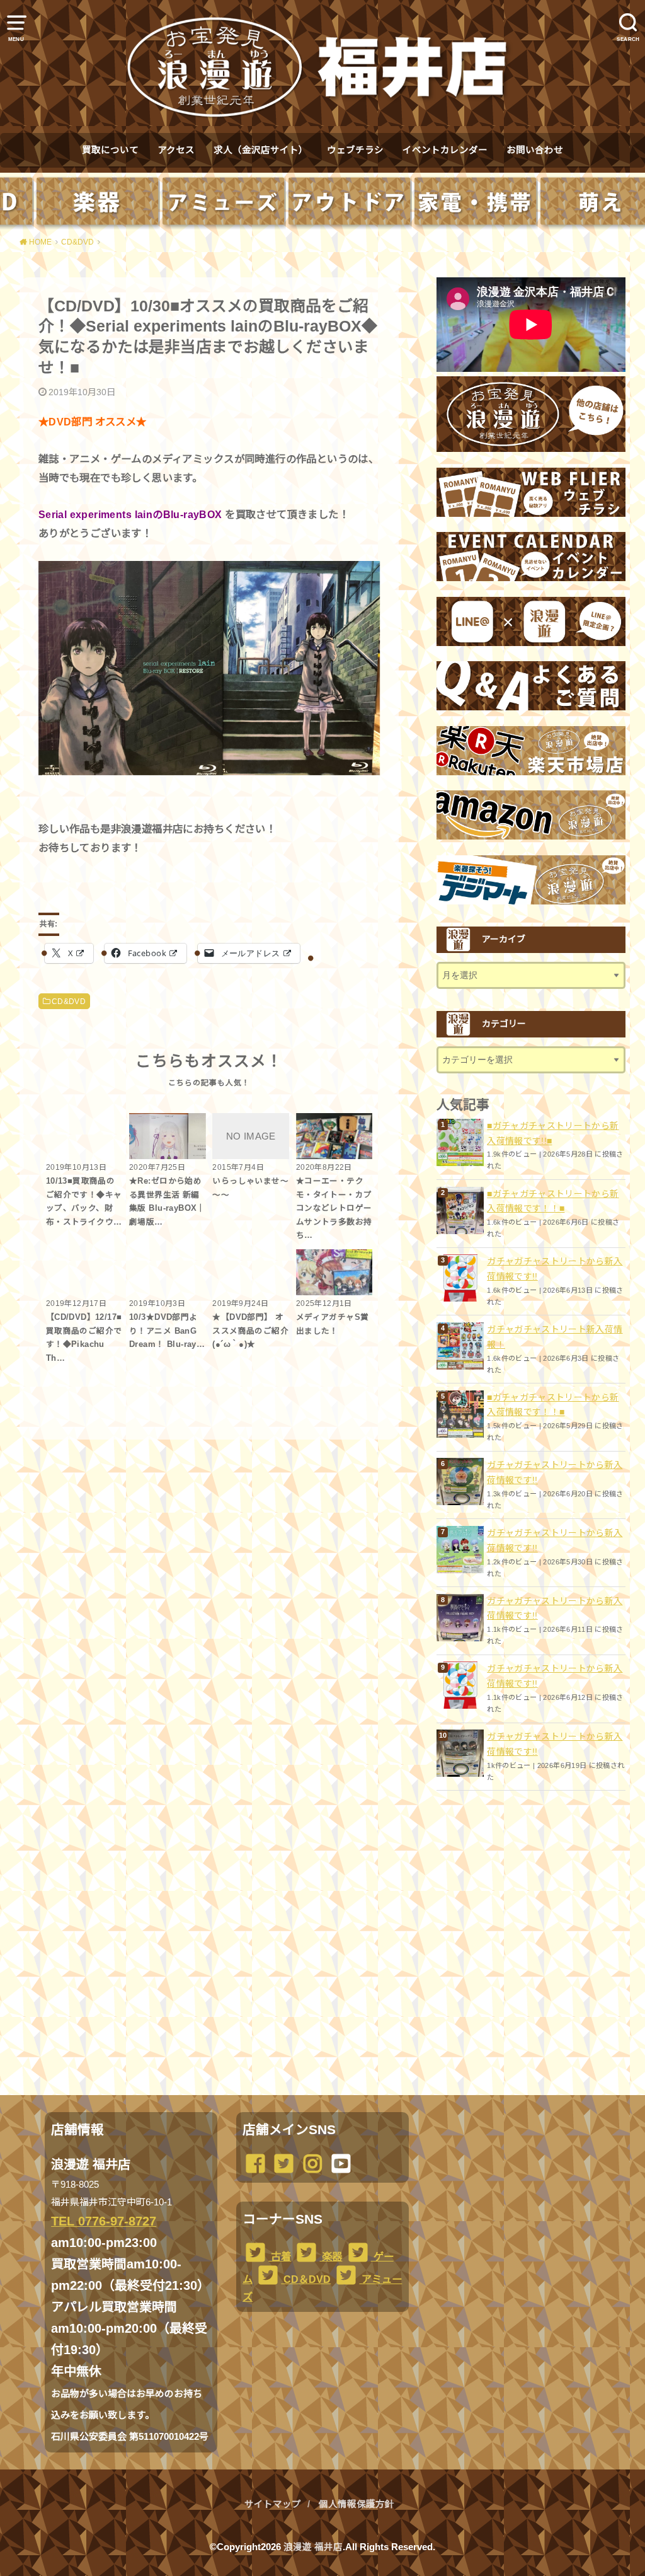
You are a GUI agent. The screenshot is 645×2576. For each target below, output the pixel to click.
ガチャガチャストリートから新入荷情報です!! (555, 1269)
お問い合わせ (535, 150)
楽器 (331, 2256)
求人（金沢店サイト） (261, 150)
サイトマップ (273, 2504)
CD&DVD (69, 1002)
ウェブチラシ (355, 150)
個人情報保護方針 (357, 2504)
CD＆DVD (306, 2279)
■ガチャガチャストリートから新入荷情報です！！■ (553, 1201)
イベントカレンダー (445, 150)
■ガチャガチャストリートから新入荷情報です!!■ (553, 1133)
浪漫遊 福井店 (313, 2547)
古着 (280, 2256)
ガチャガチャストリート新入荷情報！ (555, 1337)
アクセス (176, 150)
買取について (110, 150)
